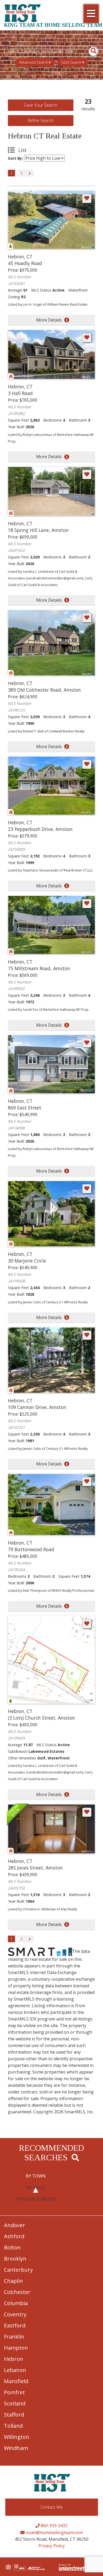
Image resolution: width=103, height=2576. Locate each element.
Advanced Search (34, 62)
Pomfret (14, 2392)
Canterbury (18, 2270)
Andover (15, 2225)
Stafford (14, 2415)
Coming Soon (18, 1815)
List (22, 150)
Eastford (15, 2325)
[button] (90, 51)
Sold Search (71, 62)
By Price (36, 2188)
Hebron (14, 2359)
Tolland (13, 2426)
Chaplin (13, 2281)
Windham (16, 2448)
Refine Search (41, 120)
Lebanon (15, 2370)
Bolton (12, 2247)
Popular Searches (36, 2199)
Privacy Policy (51, 2546)
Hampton (16, 2348)
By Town (36, 2176)
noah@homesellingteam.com (54, 2532)
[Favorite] (87, 198)
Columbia (16, 2303)
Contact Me (51, 2507)
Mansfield (16, 2381)
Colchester (17, 2292)
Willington (17, 2437)
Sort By (15, 158)
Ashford (14, 2236)
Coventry (15, 2314)
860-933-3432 (54, 2526)
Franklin (14, 2337)
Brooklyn (15, 2259)
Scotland (15, 2403)
